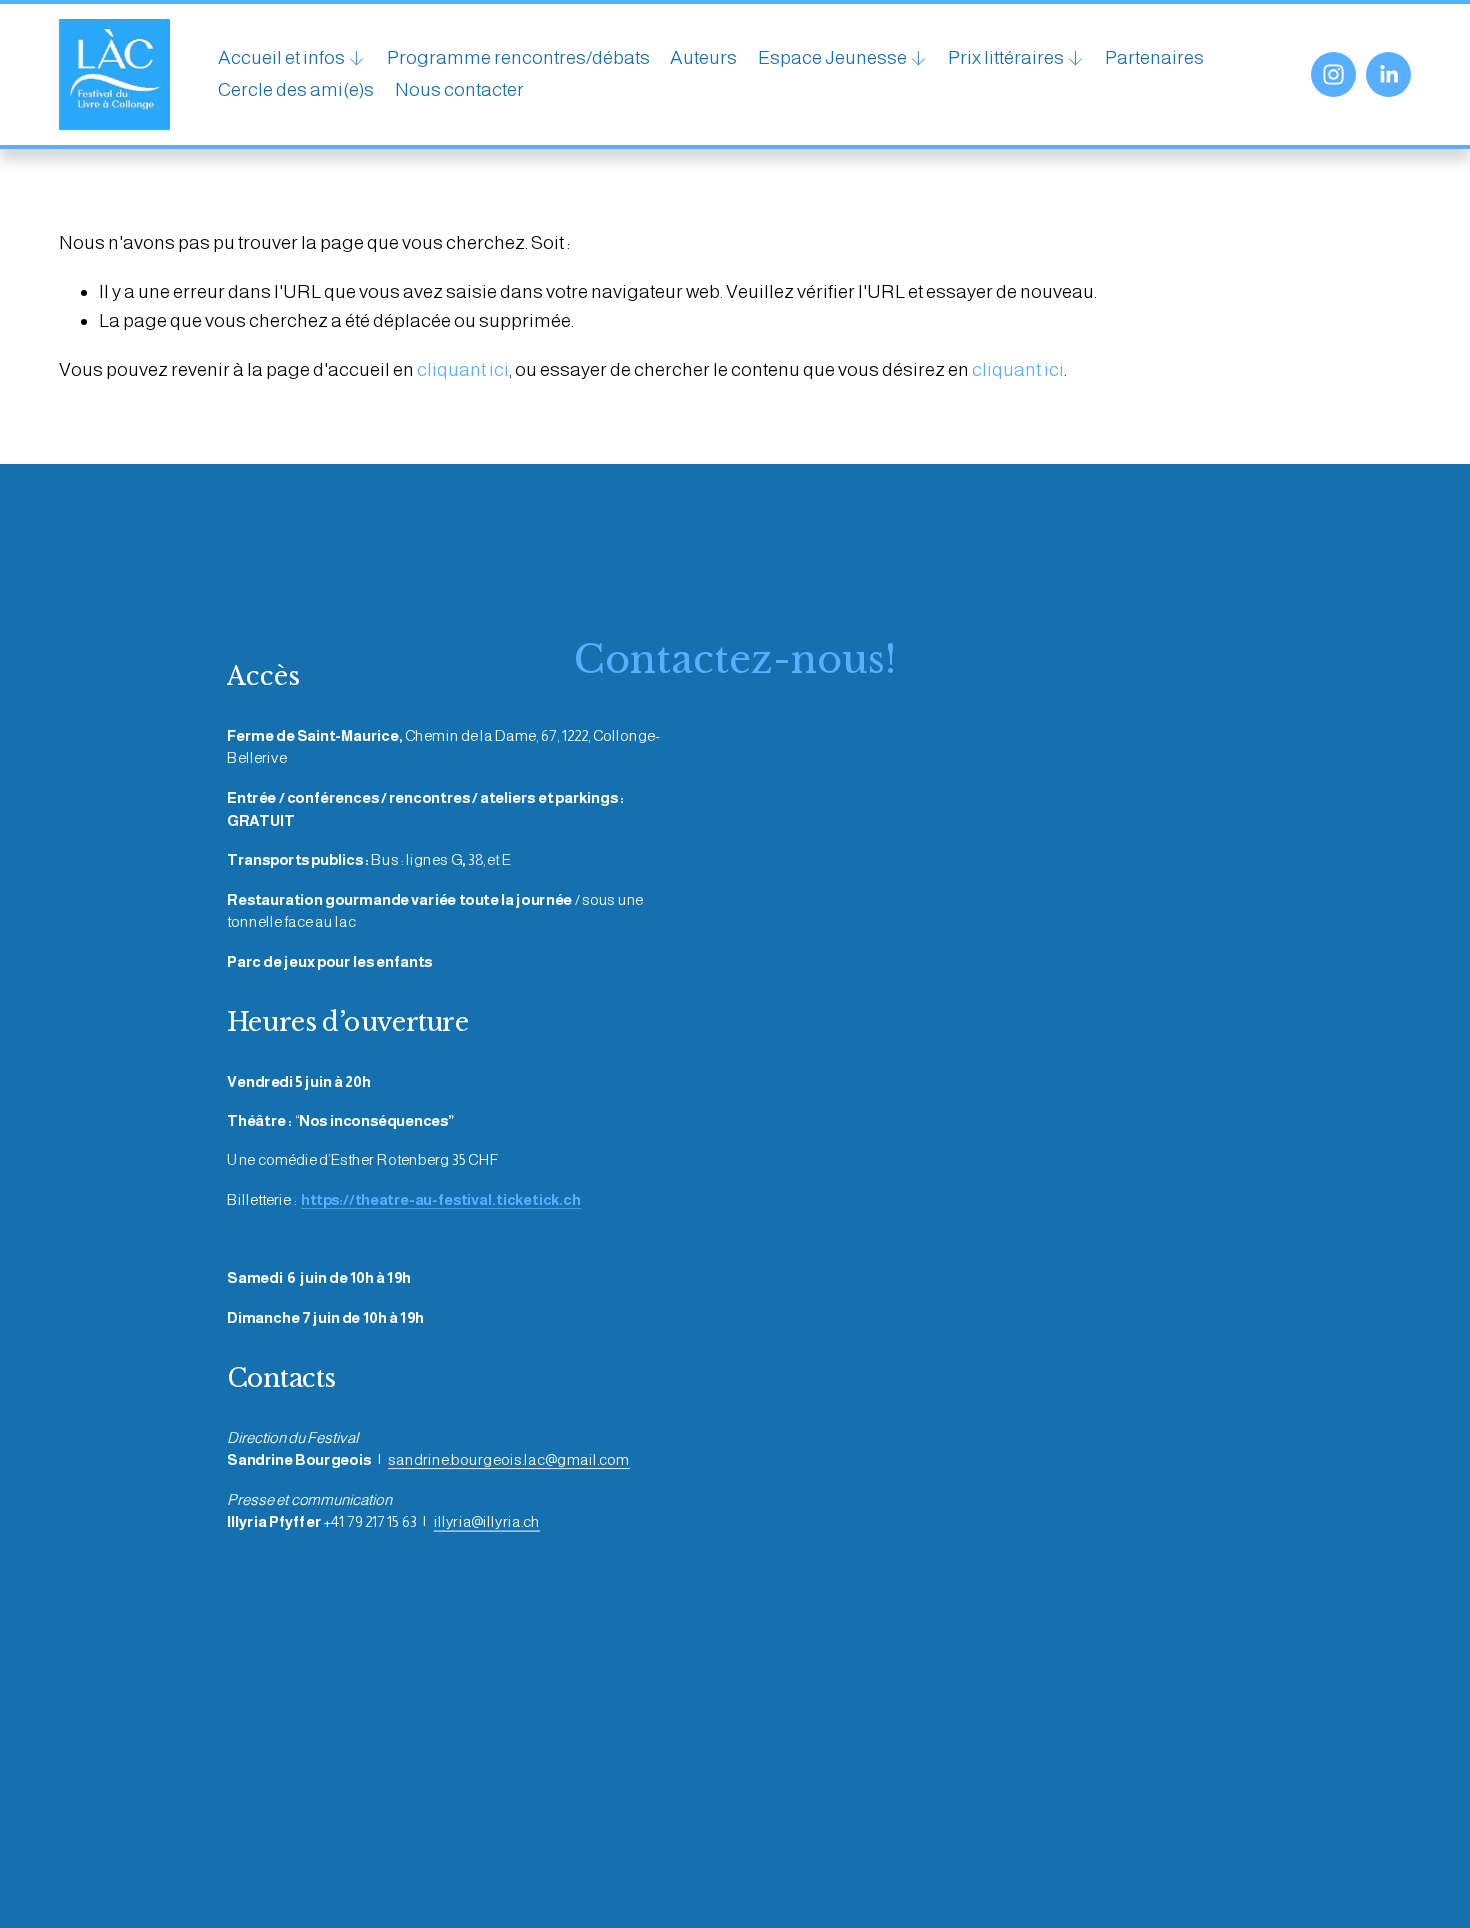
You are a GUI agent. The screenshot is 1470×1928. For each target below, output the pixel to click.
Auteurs (703, 57)
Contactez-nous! (735, 659)
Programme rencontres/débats (518, 57)
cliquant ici (463, 369)
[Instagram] (1333, 74)
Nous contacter (459, 89)
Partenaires (1154, 57)
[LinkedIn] (1388, 74)
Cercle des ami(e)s (296, 89)
